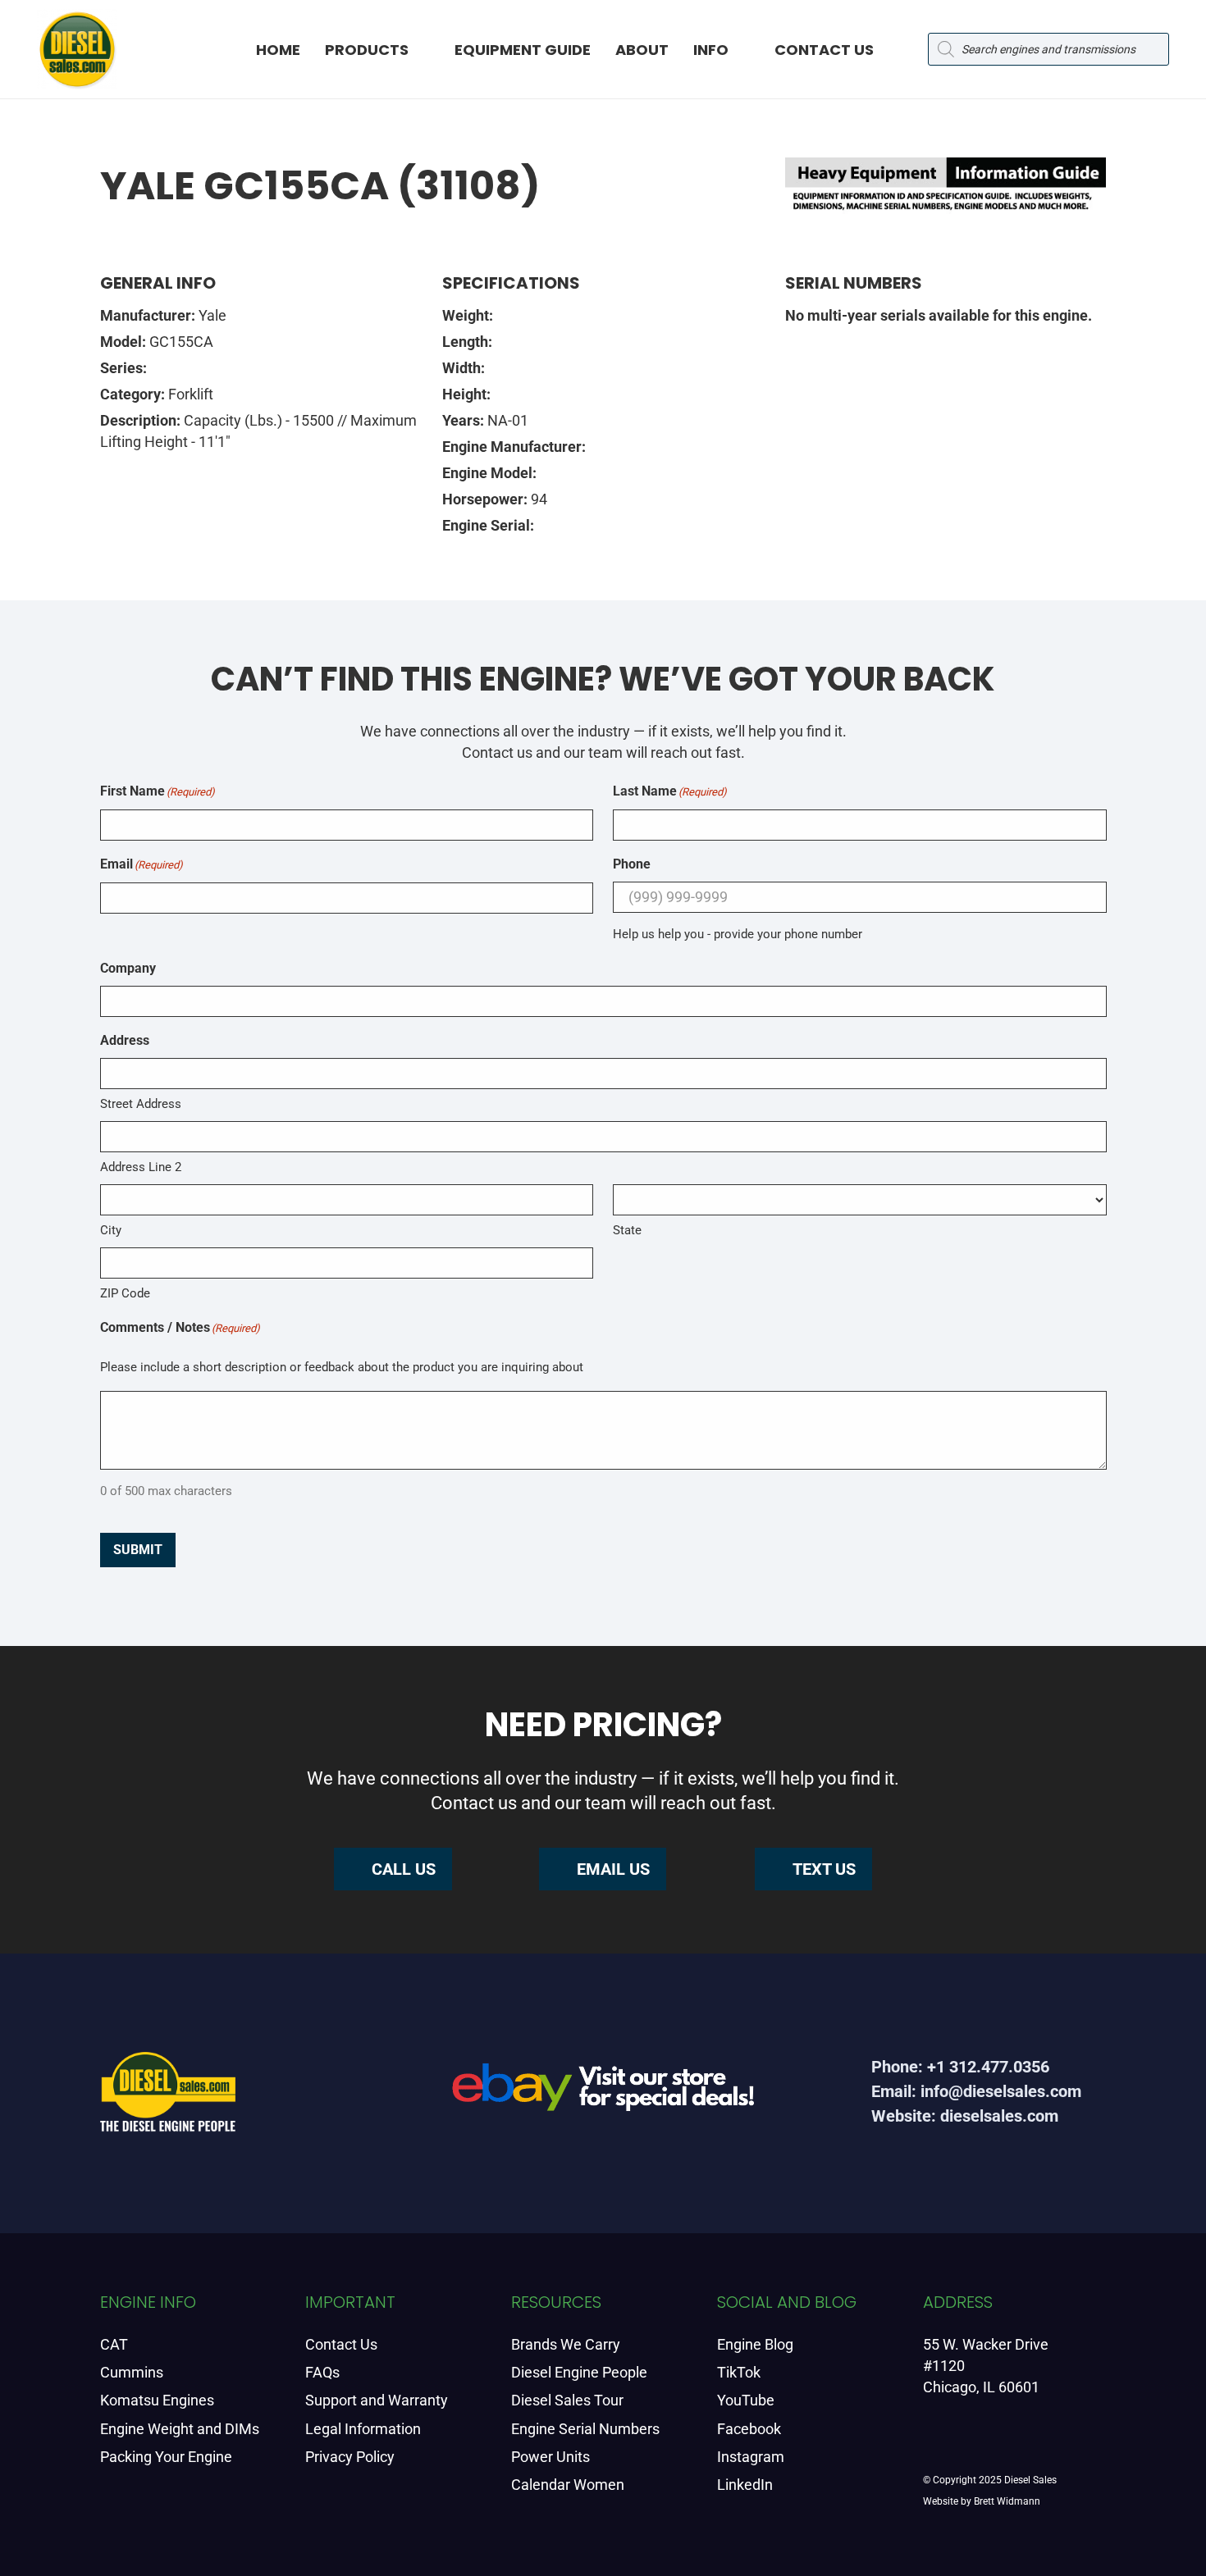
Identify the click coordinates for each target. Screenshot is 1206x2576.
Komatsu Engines (157, 2400)
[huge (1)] (603, 2093)
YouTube (746, 2400)
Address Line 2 (141, 1167)
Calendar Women (568, 2485)
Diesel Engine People (579, 2372)
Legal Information (363, 2429)
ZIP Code (125, 1293)
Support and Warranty (377, 2400)
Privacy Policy (350, 2457)
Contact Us (341, 2344)
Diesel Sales (1030, 2480)
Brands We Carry (566, 2344)
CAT (114, 2344)
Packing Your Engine (166, 2457)
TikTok (739, 2372)
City (111, 1230)
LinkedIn (745, 2485)
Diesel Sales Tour (567, 2400)
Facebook (749, 2429)
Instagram (751, 2457)
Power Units (550, 2457)
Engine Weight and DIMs (180, 2429)
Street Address (141, 1104)
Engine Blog (755, 2344)
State (627, 1230)
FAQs (322, 2372)
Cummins (132, 2372)
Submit (138, 1550)
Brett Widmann (1007, 2501)
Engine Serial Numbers (585, 2429)
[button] (423, 49)
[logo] (77, 49)
